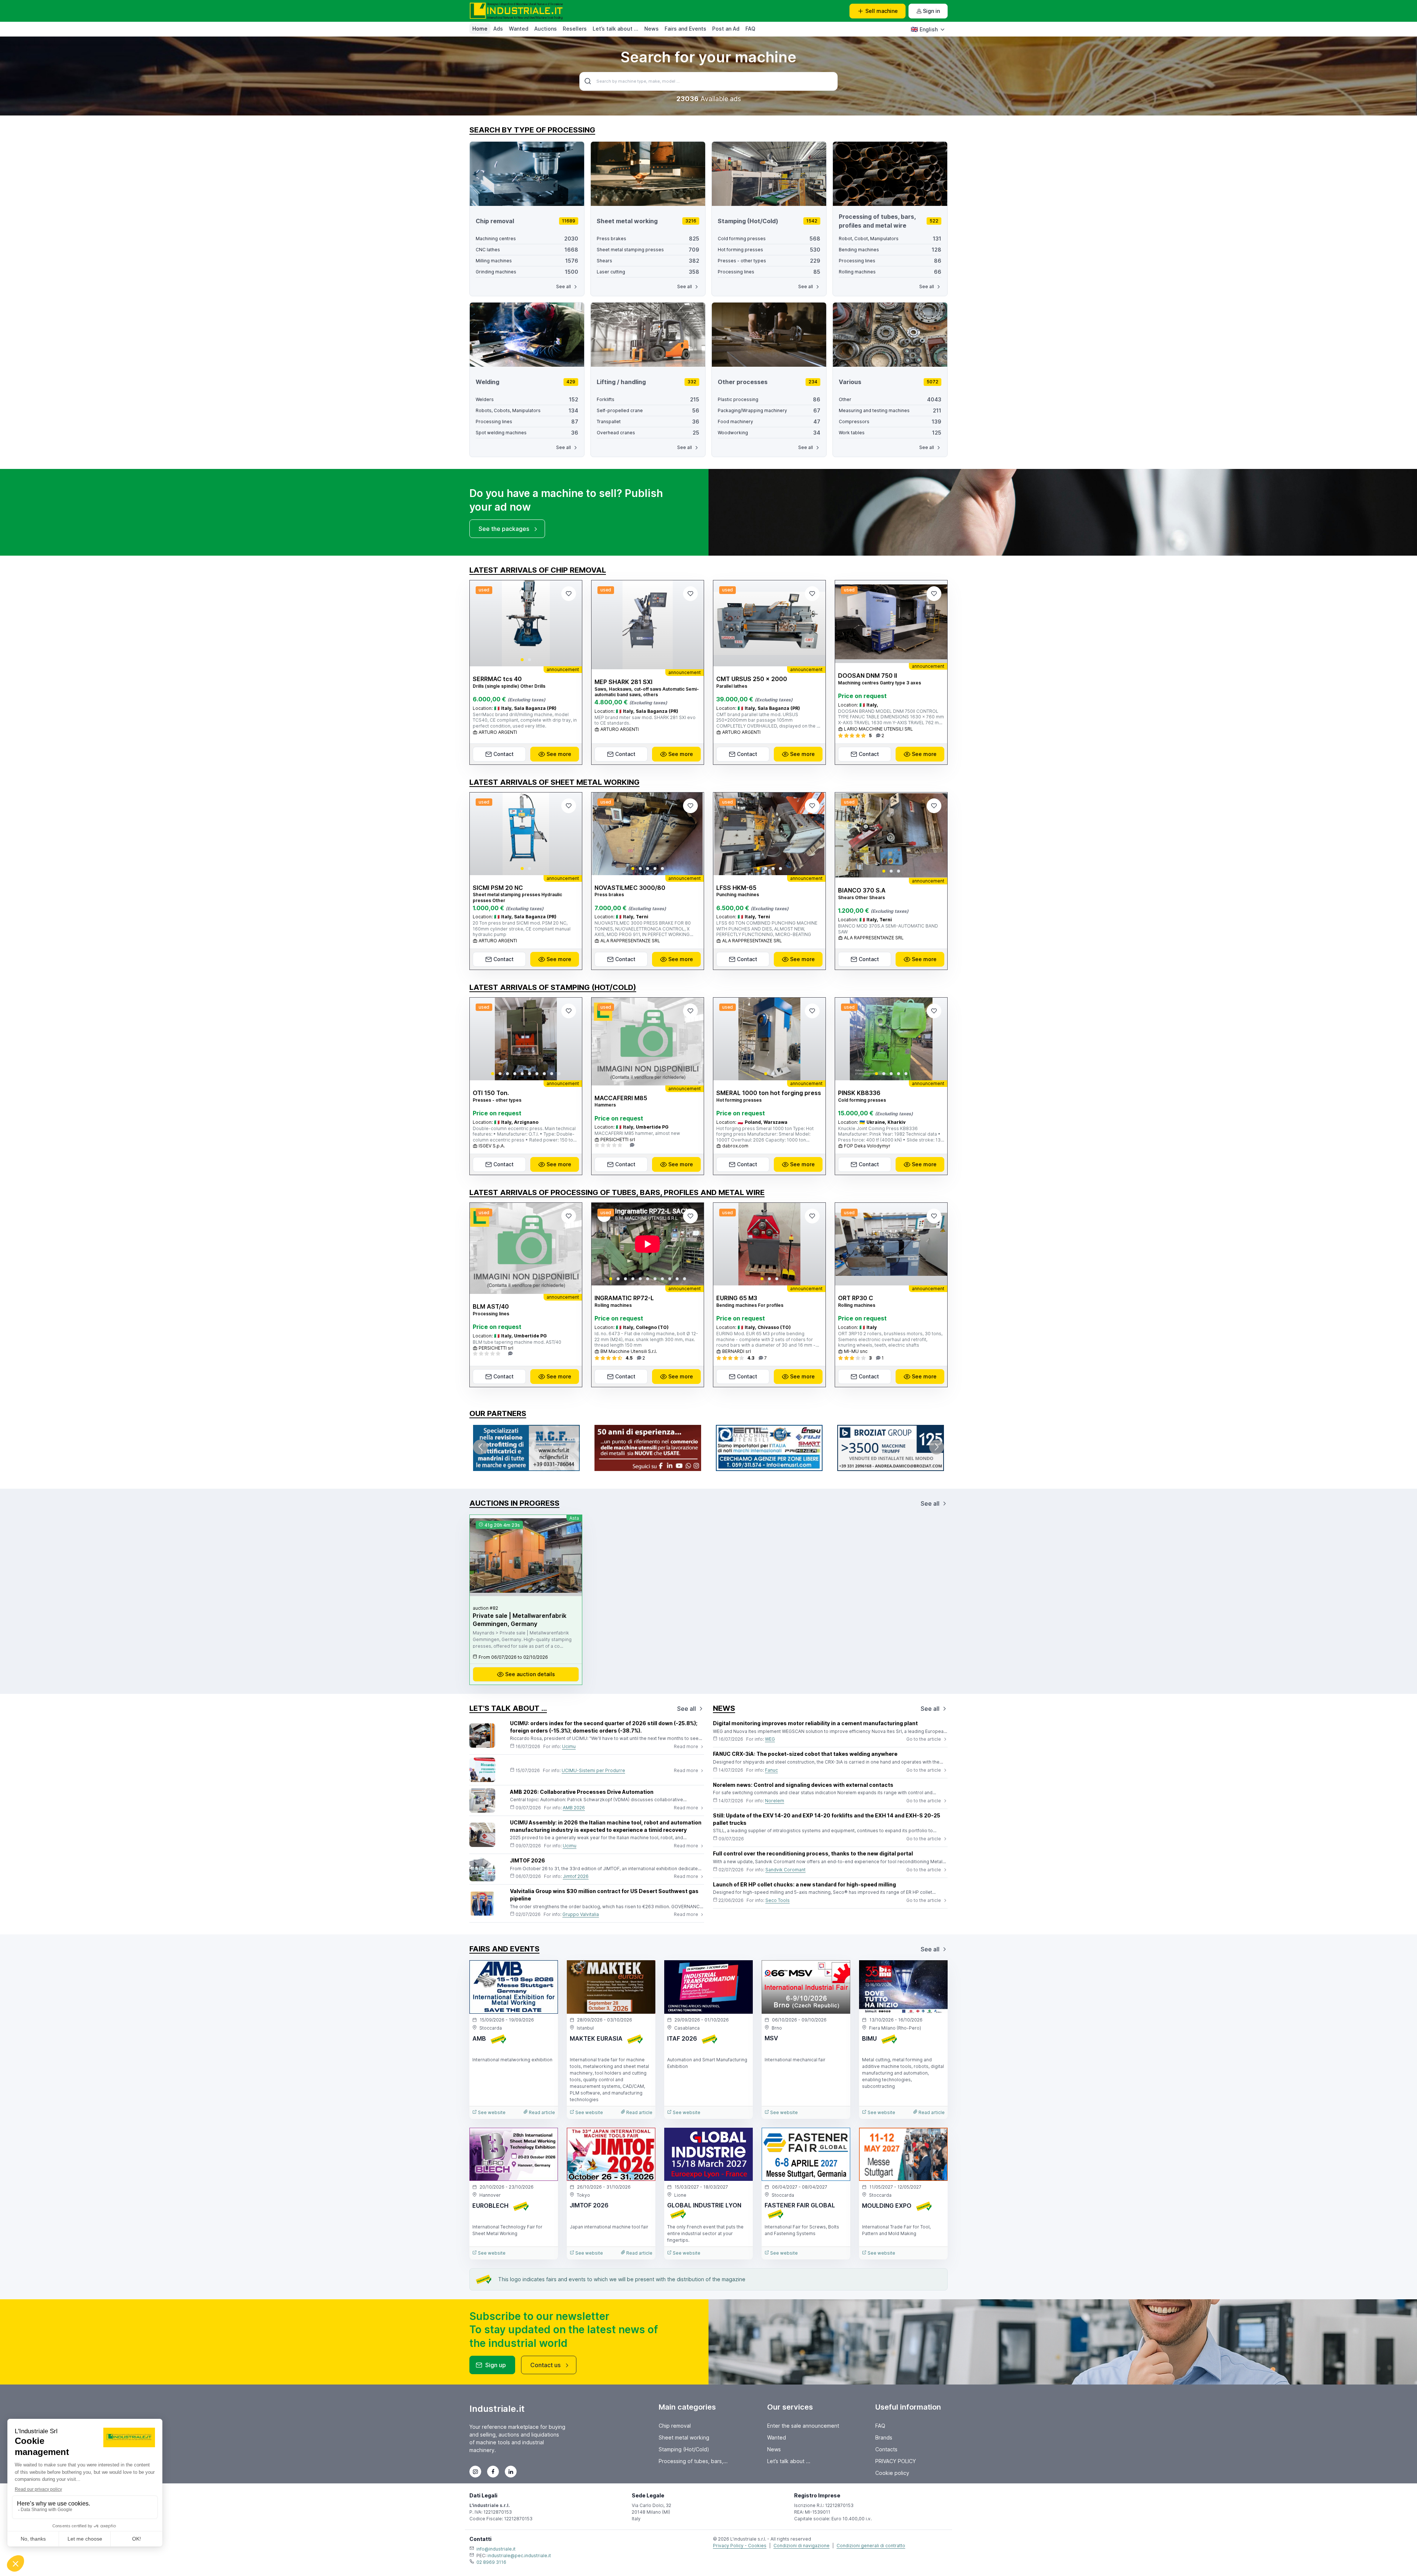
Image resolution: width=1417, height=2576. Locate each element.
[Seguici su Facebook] (493, 2472)
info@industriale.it (496, 2549)
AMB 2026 (574, 1808)
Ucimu (569, 1746)
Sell (882, 11)
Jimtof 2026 (576, 1876)
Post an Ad (726, 29)
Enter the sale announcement (803, 2426)
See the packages (504, 529)
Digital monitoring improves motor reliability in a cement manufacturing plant (815, 1723)
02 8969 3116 (491, 2562)
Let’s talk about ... (616, 29)
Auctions (546, 29)
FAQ (750, 29)
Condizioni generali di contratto (871, 2546)
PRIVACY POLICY (896, 2461)
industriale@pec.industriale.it (519, 2556)
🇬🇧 (924, 29)
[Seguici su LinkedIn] (511, 2472)
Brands (884, 2437)
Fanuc (771, 1770)
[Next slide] (570, 624)
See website (491, 2112)
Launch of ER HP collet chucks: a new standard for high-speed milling (804, 1884)
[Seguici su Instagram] (475, 2472)
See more (559, 754)
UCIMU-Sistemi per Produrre (593, 1770)
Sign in (931, 11)
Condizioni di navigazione (801, 2546)
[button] (522, 660)
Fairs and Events (685, 29)
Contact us (545, 2365)
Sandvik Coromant (785, 1870)
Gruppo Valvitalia (581, 1914)
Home (480, 29)
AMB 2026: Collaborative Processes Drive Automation (582, 1792)
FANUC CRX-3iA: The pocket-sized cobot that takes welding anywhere (805, 1754)
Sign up (496, 2365)
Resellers (575, 29)
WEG (770, 1739)
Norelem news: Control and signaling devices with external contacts (803, 1785)
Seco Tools (778, 1900)
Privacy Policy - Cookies (740, 2546)
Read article (541, 2112)
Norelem (775, 1801)
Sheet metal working (684, 2437)
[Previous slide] (482, 624)
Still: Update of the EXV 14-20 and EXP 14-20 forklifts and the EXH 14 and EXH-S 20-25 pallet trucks (827, 1819)
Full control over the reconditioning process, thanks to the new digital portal (813, 1853)
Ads (498, 29)
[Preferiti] (569, 594)
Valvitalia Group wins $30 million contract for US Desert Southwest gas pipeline (604, 1895)
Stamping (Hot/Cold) (684, 2449)
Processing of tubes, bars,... (693, 2461)
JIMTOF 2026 (528, 1860)
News (651, 29)
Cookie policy (892, 2473)
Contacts (886, 2449)
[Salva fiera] (546, 1972)
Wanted (519, 29)
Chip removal (675, 2426)
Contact (504, 754)
